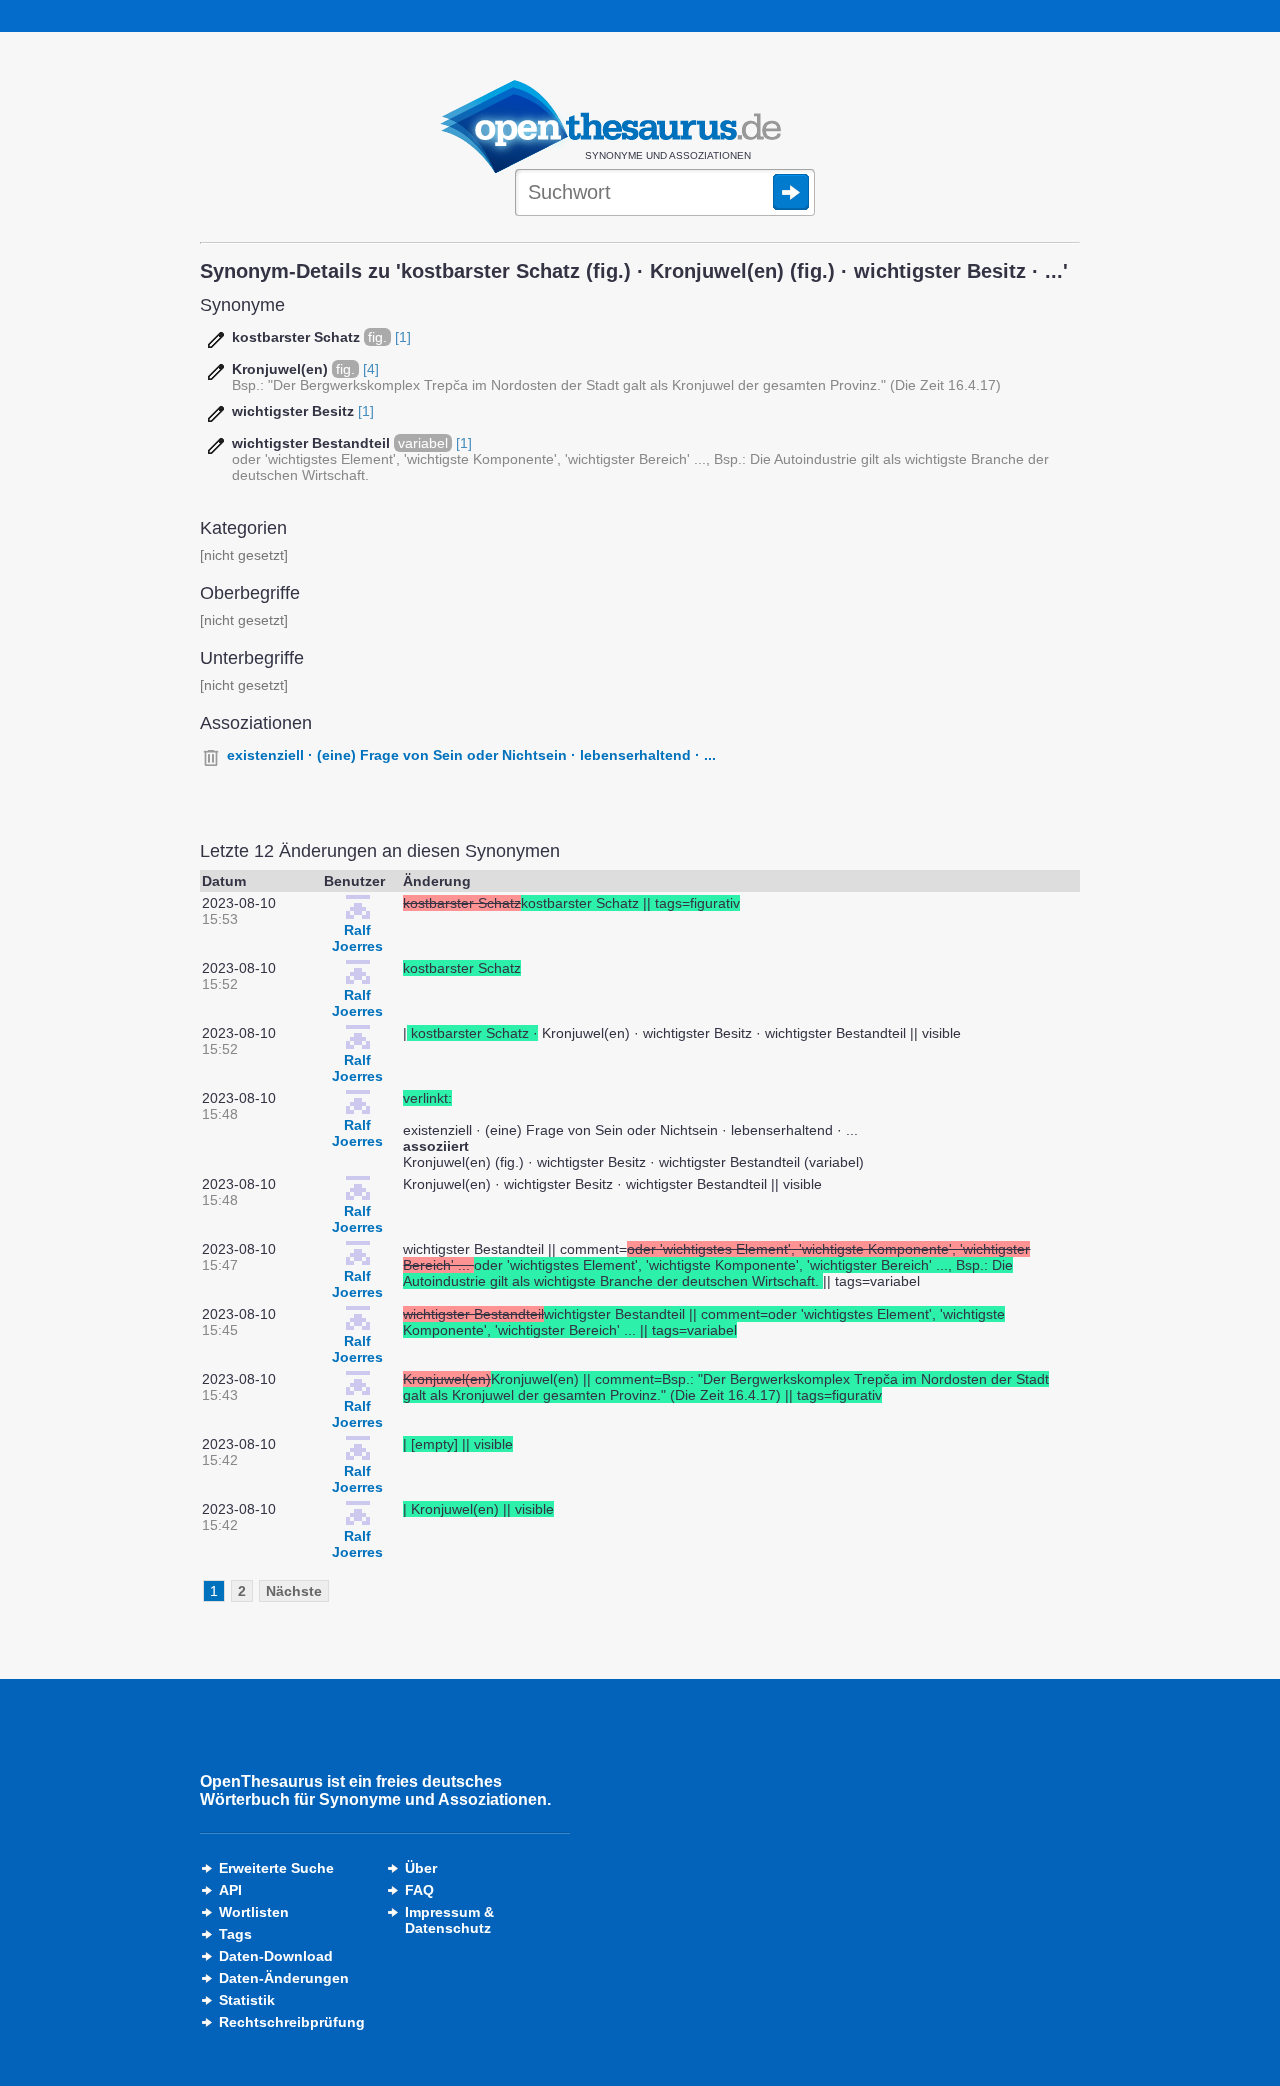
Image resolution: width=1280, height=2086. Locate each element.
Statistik (247, 2000)
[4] (371, 369)
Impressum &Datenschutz (449, 1920)
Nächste (294, 1591)
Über (421, 1868)
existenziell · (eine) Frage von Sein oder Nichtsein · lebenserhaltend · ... (471, 755)
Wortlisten (254, 1912)
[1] (403, 337)
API (230, 1890)
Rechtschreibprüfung (292, 2022)
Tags (235, 1934)
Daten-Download (276, 1956)
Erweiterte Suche (276, 1868)
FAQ (419, 1890)
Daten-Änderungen (284, 1978)
